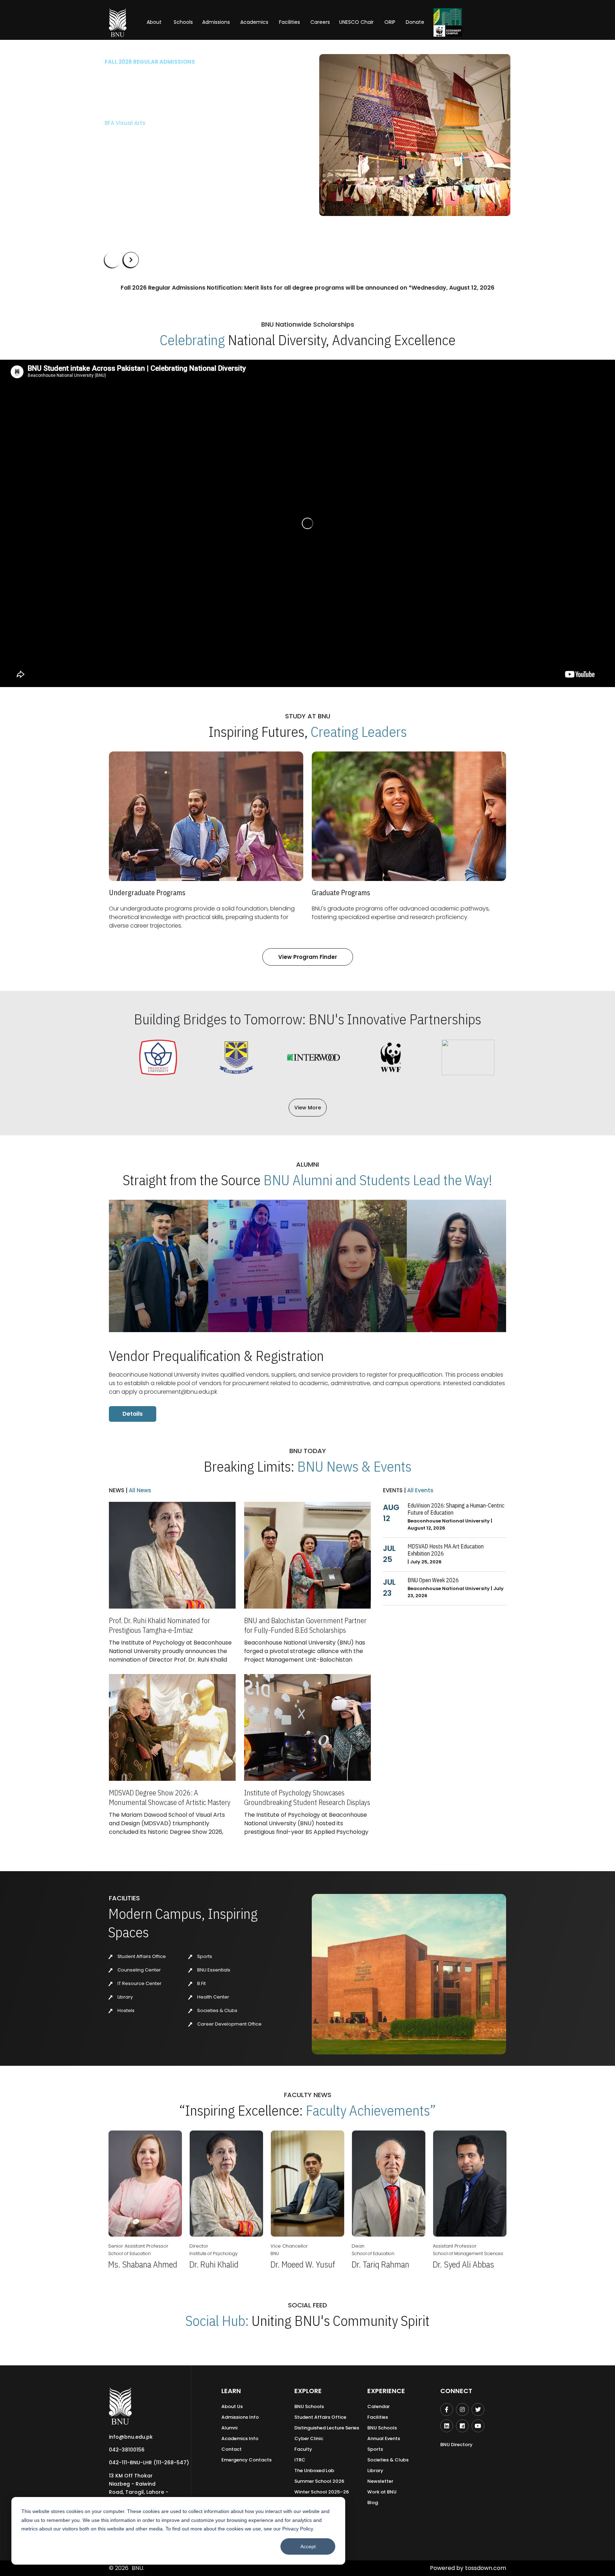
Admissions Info (240, 2417)
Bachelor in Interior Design (141, 135)
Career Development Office (229, 2024)
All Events (420, 1490)
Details (133, 1414)
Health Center (213, 1997)
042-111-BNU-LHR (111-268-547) (149, 2462)
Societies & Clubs (217, 2010)
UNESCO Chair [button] (356, 22)
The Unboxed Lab (314, 2471)
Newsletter (380, 2481)
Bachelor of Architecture (138, 123)
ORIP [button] (390, 22)
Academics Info (240, 2438)
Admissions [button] (216, 22)
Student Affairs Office (141, 1956)
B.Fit (201, 1983)
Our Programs (129, 156)
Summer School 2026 (319, 2481)
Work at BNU (382, 2492)
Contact (232, 2449)
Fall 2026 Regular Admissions (150, 62)
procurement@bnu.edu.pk (181, 1392)
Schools (183, 22)
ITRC (300, 2460)
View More (308, 1108)
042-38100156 (127, 2450)
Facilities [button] (290, 22)
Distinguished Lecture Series (327, 2428)
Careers (320, 22)
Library (125, 1997)
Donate (415, 22)
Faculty (303, 2449)
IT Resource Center (139, 1983)
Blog (373, 2503)
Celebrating (192, 340)
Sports (204, 1956)
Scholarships (179, 156)
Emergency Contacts (246, 2460)
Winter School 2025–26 (322, 2492)
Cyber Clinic (309, 2438)
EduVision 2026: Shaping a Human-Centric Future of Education (456, 1509)
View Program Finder (308, 957)
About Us (232, 2406)
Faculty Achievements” (371, 2110)
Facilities (378, 2417)
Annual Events (384, 2438)
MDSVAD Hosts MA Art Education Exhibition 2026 (446, 1550)
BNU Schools (309, 2406)
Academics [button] (254, 22)
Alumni (229, 2428)
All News (139, 1490)
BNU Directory (456, 2445)
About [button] (155, 22)
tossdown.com (486, 2568)
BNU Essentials (213, 1970)
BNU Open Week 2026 (433, 1580)
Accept (308, 2546)
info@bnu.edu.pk (131, 2437)
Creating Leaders (359, 732)
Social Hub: (217, 2321)
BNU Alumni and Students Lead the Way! (378, 1180)
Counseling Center (139, 1970)
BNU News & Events (354, 1466)
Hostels (125, 2010)
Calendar (379, 2406)
